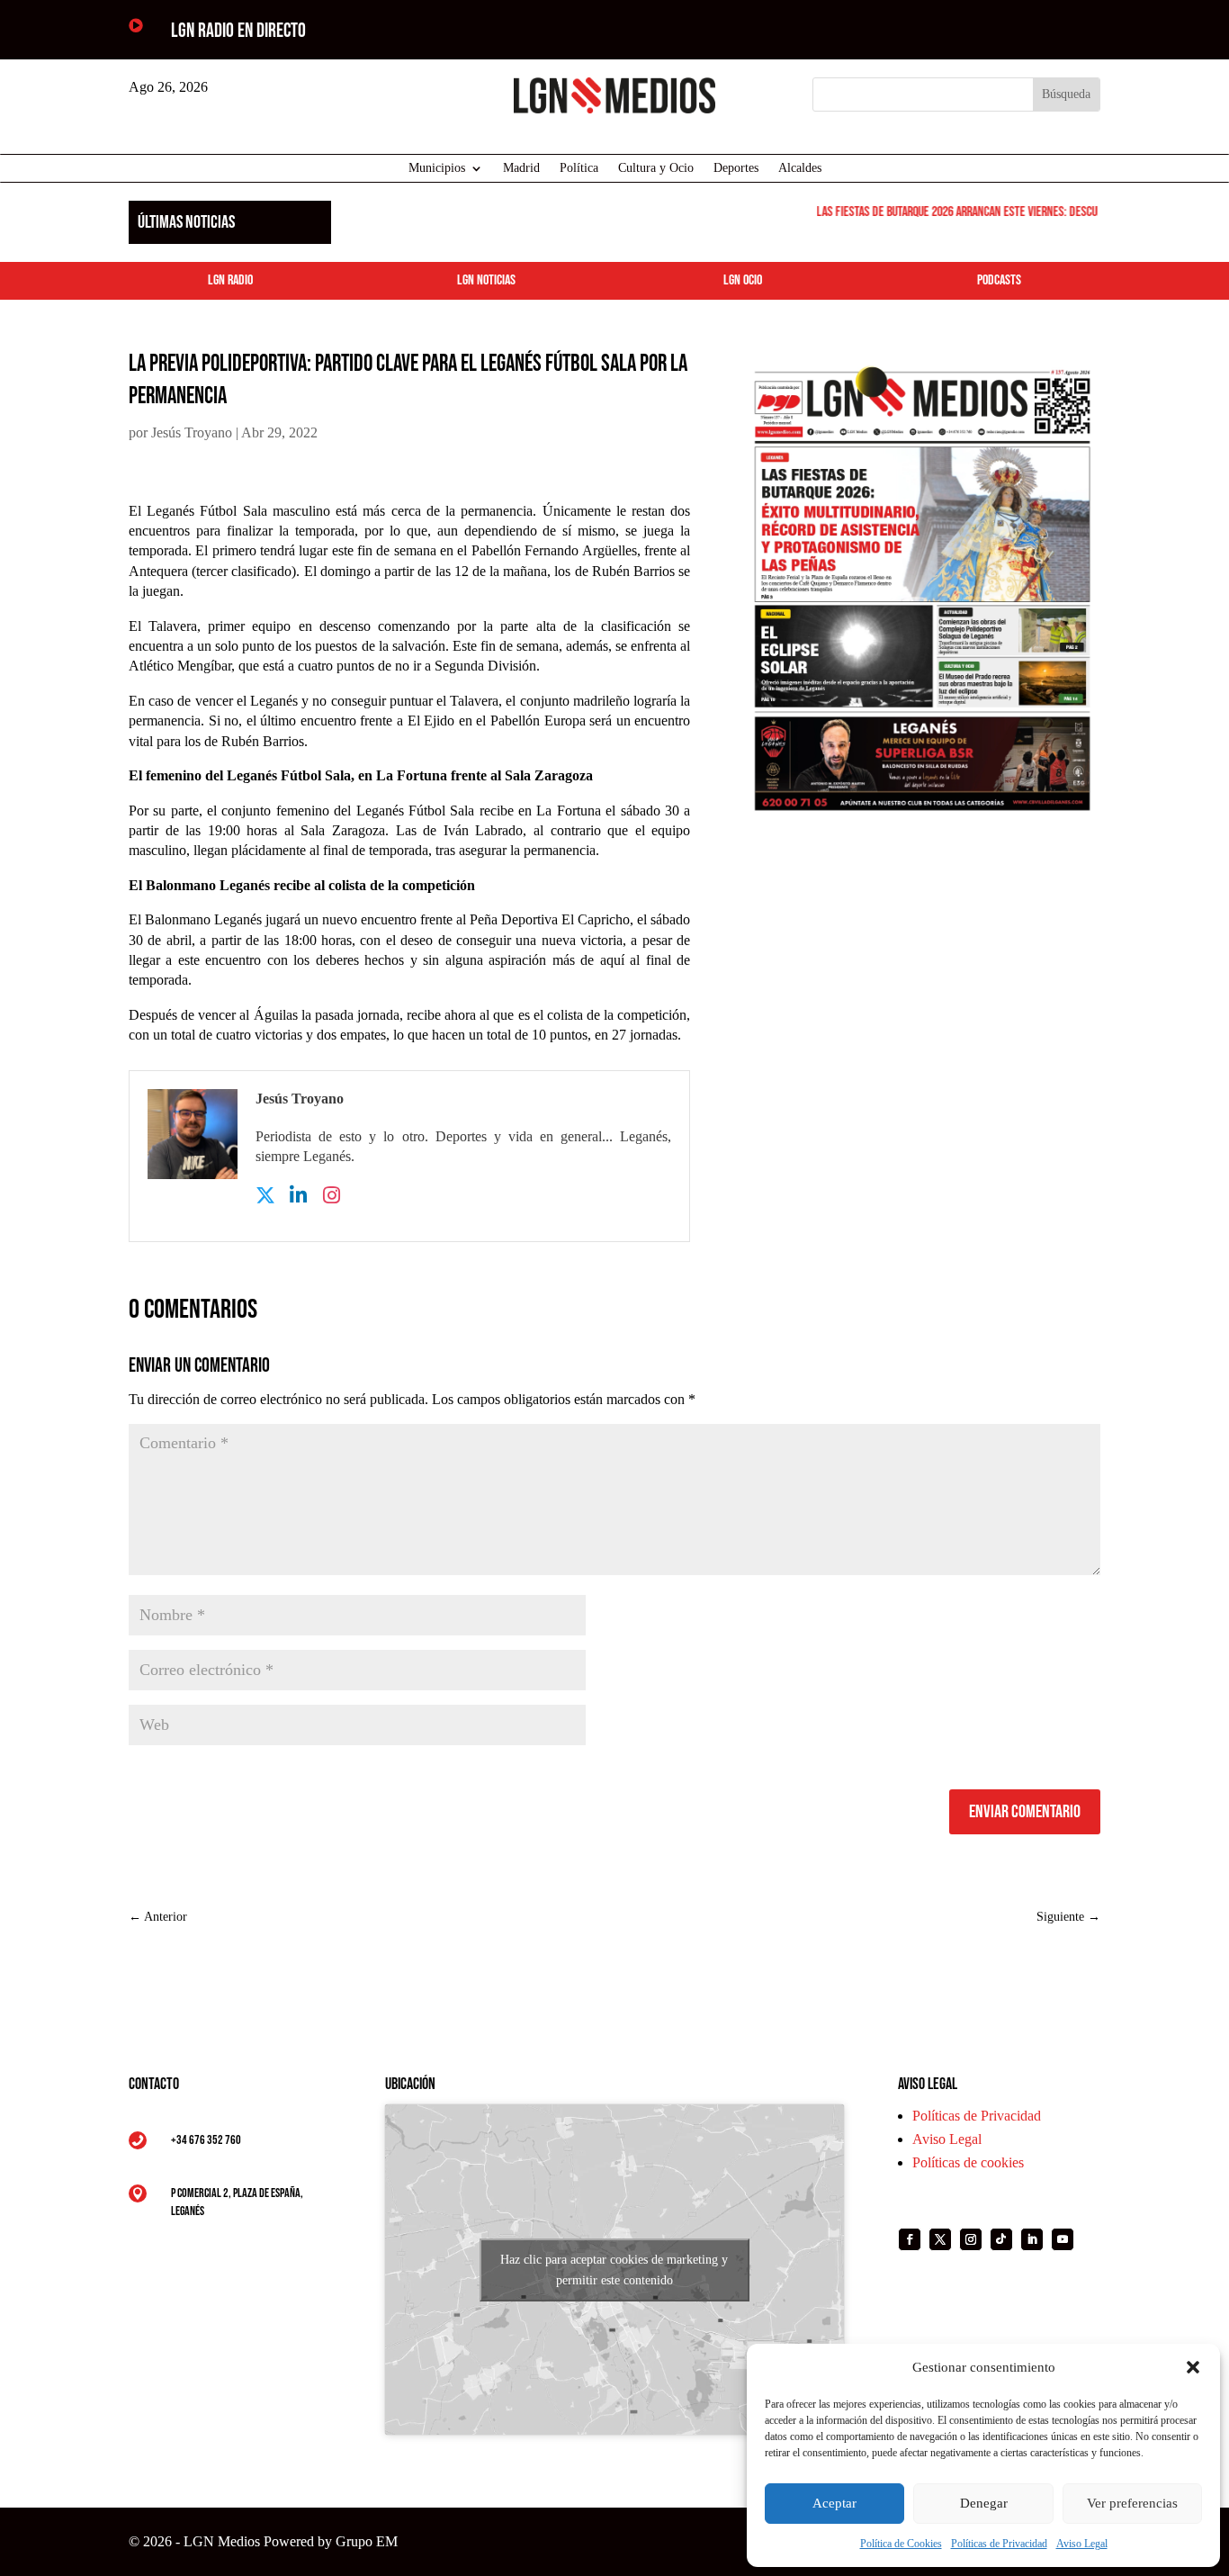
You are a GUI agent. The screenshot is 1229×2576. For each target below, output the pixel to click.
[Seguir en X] (940, 2239)
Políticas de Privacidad (999, 2544)
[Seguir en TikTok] (1001, 2239)
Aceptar (834, 2503)
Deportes (736, 168)
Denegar (984, 2503)
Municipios (437, 168)
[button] (1193, 2367)
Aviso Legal (1082, 2544)
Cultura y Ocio (656, 168)
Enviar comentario (1025, 1812)
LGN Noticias (486, 280)
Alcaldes (800, 168)
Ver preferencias (1132, 2503)
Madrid (521, 168)
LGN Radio (230, 280)
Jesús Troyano (192, 432)
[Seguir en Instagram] (971, 2239)
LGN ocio (743, 280)
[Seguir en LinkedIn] (1032, 2239)
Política (579, 168)
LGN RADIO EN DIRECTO (238, 31)
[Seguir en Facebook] (910, 2239)
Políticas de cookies (968, 2162)
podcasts (999, 280)
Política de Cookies (901, 2544)
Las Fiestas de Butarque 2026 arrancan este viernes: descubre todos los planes (994, 212)
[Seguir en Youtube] (1063, 2239)
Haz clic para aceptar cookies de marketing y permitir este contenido (614, 2270)
